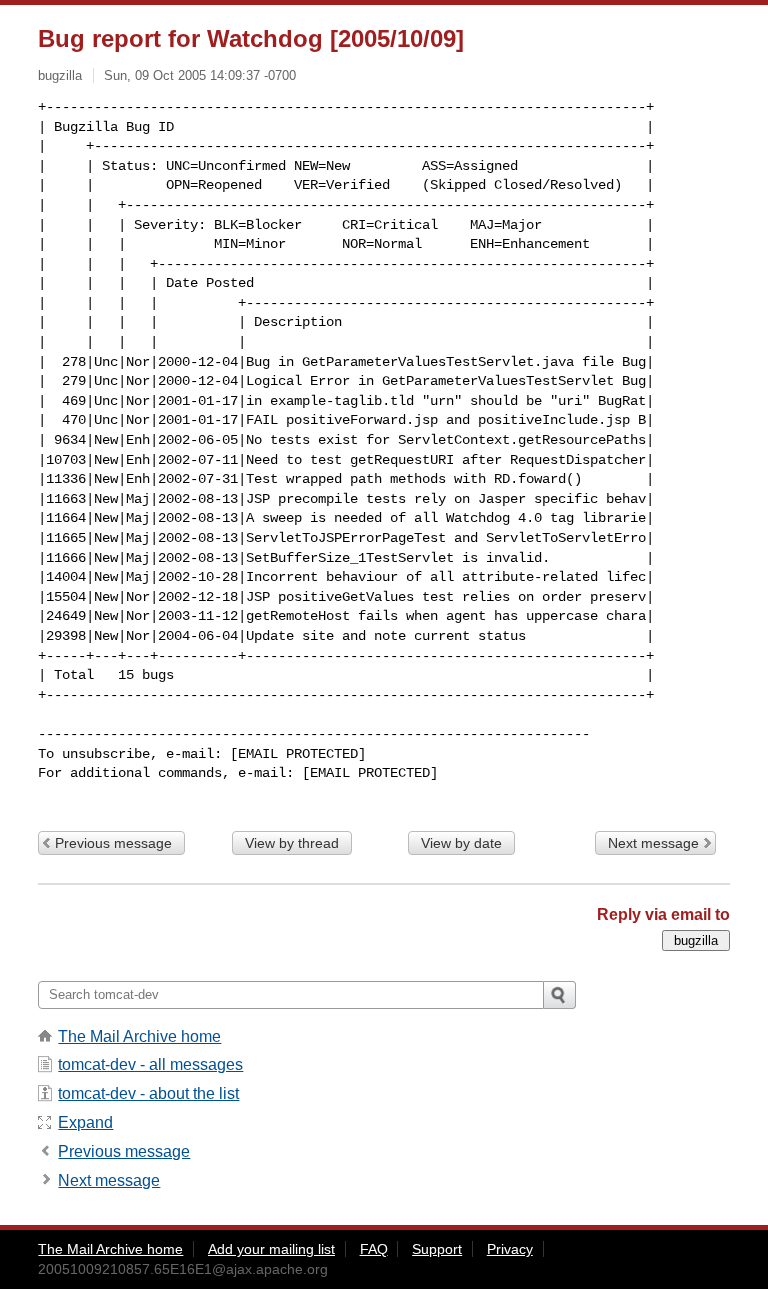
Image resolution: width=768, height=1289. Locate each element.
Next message (653, 843)
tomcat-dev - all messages (150, 1064)
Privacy (510, 1249)
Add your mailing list (271, 1249)
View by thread (292, 843)
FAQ (374, 1249)
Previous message (113, 843)
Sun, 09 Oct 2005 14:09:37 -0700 (200, 75)
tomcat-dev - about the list (148, 1093)
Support (437, 1249)
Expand (85, 1122)
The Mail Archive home (139, 1036)
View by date (461, 843)
